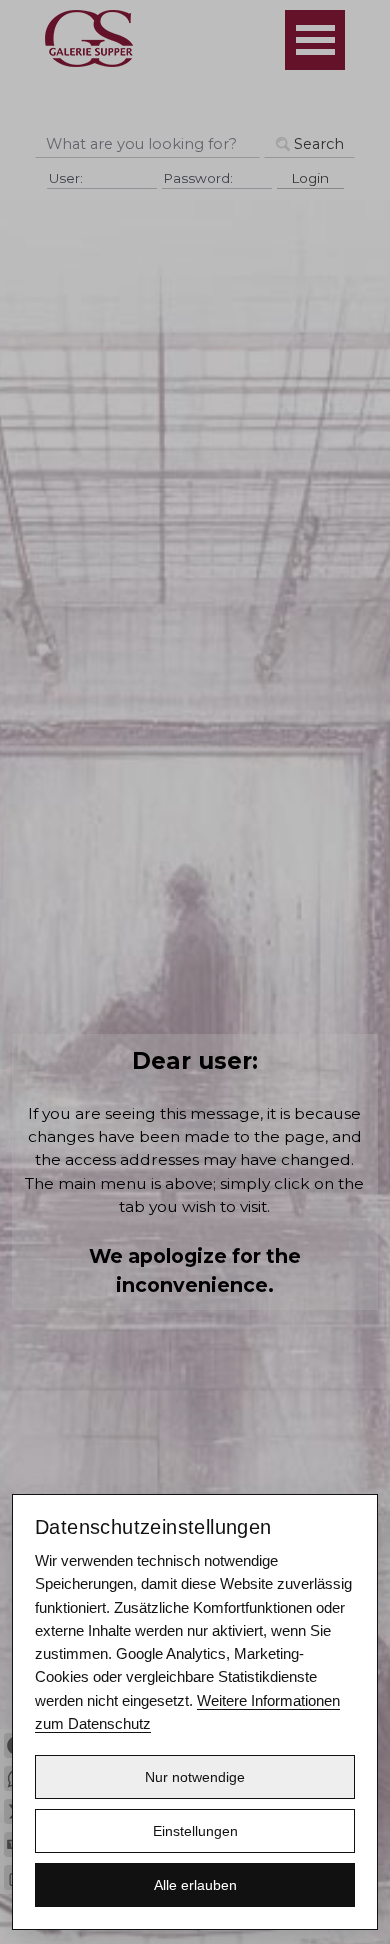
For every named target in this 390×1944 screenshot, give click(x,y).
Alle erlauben (195, 1885)
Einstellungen (195, 1831)
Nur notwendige (195, 1777)
